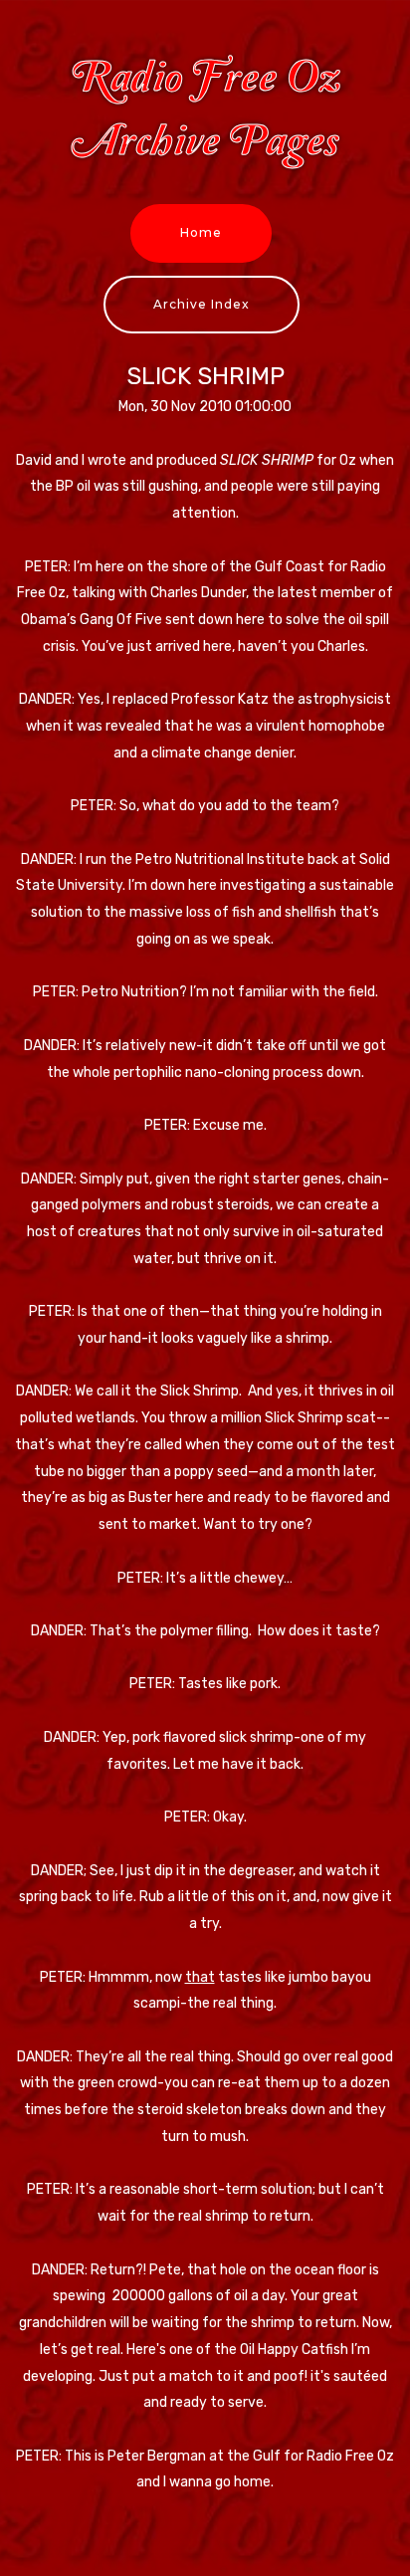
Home (201, 232)
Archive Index (202, 304)
